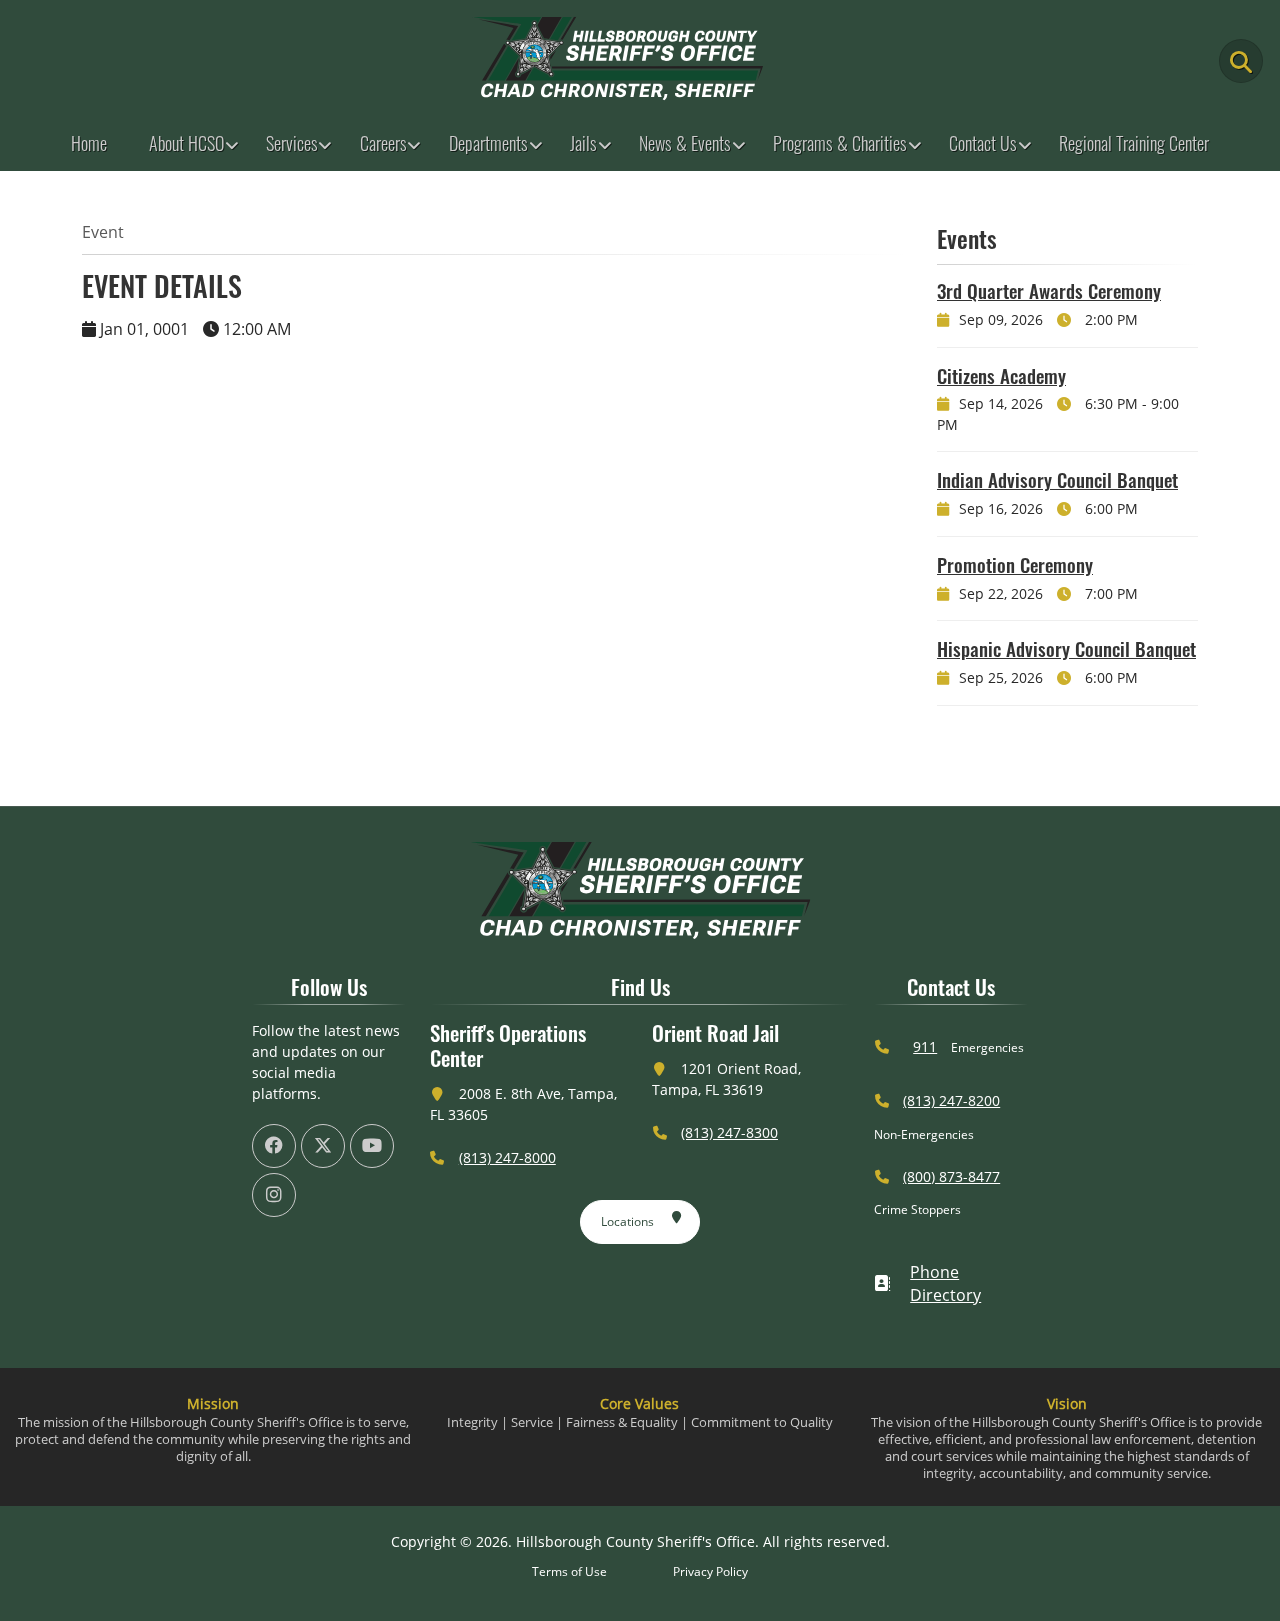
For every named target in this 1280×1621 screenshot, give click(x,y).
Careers (383, 143)
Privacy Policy (710, 1571)
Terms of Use (569, 1571)
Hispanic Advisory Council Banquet (1066, 648)
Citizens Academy (1001, 375)
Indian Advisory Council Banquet (1057, 479)
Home (89, 143)
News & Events (685, 143)
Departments (488, 143)
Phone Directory (945, 1283)
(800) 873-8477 (951, 1176)
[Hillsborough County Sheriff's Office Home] (640, 890)
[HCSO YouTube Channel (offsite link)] (372, 1146)
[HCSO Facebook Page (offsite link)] (274, 1146)
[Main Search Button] (1241, 61)
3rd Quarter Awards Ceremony (1049, 290)
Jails (583, 143)
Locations (627, 1221)
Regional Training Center (1134, 143)
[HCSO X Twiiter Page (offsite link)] (323, 1146)
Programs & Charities (840, 143)
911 (925, 1046)
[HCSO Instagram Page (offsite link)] (274, 1195)
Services (292, 143)
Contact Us (983, 143)
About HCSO (186, 143)
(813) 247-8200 (951, 1100)
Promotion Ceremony (1015, 564)
